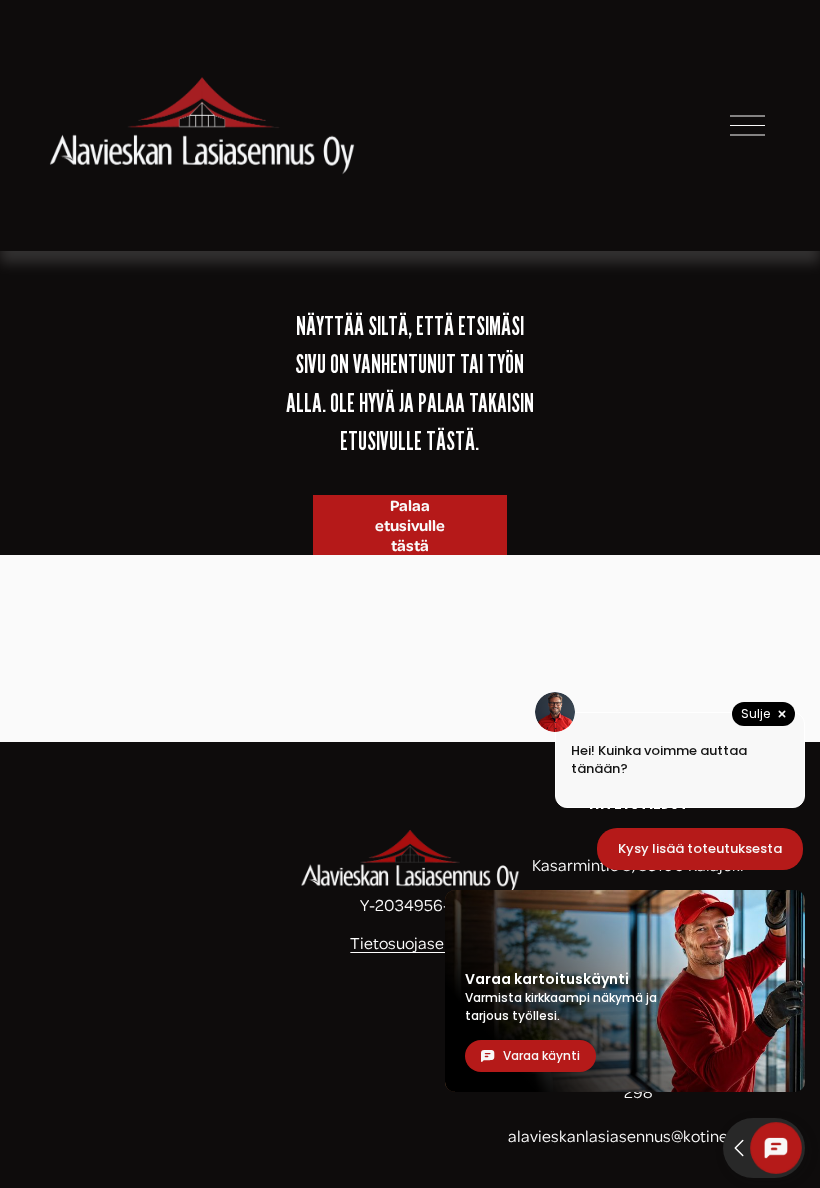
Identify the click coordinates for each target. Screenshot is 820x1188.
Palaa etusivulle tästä (410, 525)
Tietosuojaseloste (415, 942)
